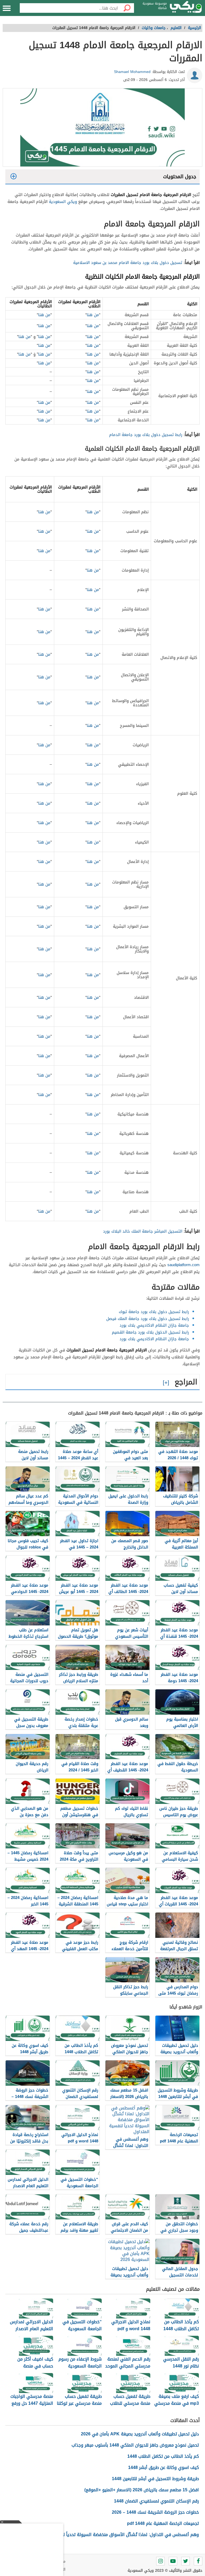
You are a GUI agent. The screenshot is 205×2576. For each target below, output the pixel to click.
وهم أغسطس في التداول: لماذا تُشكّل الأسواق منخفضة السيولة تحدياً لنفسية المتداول (116, 2535)
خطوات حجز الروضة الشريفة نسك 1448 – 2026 (155, 2512)
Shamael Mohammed (132, 72)
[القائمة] (7, 8)
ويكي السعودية (63, 202)
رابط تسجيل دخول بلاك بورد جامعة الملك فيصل (148, 1319)
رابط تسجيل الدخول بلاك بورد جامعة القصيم (150, 1332)
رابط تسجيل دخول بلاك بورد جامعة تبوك (154, 1312)
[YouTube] (173, 2561)
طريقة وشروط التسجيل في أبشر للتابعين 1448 (155, 2479)
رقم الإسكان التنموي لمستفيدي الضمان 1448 (156, 2501)
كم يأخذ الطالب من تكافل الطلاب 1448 (163, 2456)
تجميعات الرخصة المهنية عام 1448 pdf (163, 2523)
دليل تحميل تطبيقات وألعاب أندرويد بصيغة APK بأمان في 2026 (140, 2434)
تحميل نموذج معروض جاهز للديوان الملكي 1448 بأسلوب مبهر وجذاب (135, 2445)
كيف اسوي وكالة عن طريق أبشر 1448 (163, 2467)
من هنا (93, 315)
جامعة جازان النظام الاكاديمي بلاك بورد (154, 1325)
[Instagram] (160, 2561)
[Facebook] (198, 2561)
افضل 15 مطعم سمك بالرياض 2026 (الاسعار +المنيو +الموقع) (142, 2490)
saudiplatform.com (184, 1265)
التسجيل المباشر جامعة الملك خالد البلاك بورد (143, 1231)
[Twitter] (186, 2561)
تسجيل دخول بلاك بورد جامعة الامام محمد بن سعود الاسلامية (128, 263)
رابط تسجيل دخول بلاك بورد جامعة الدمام (146, 435)
